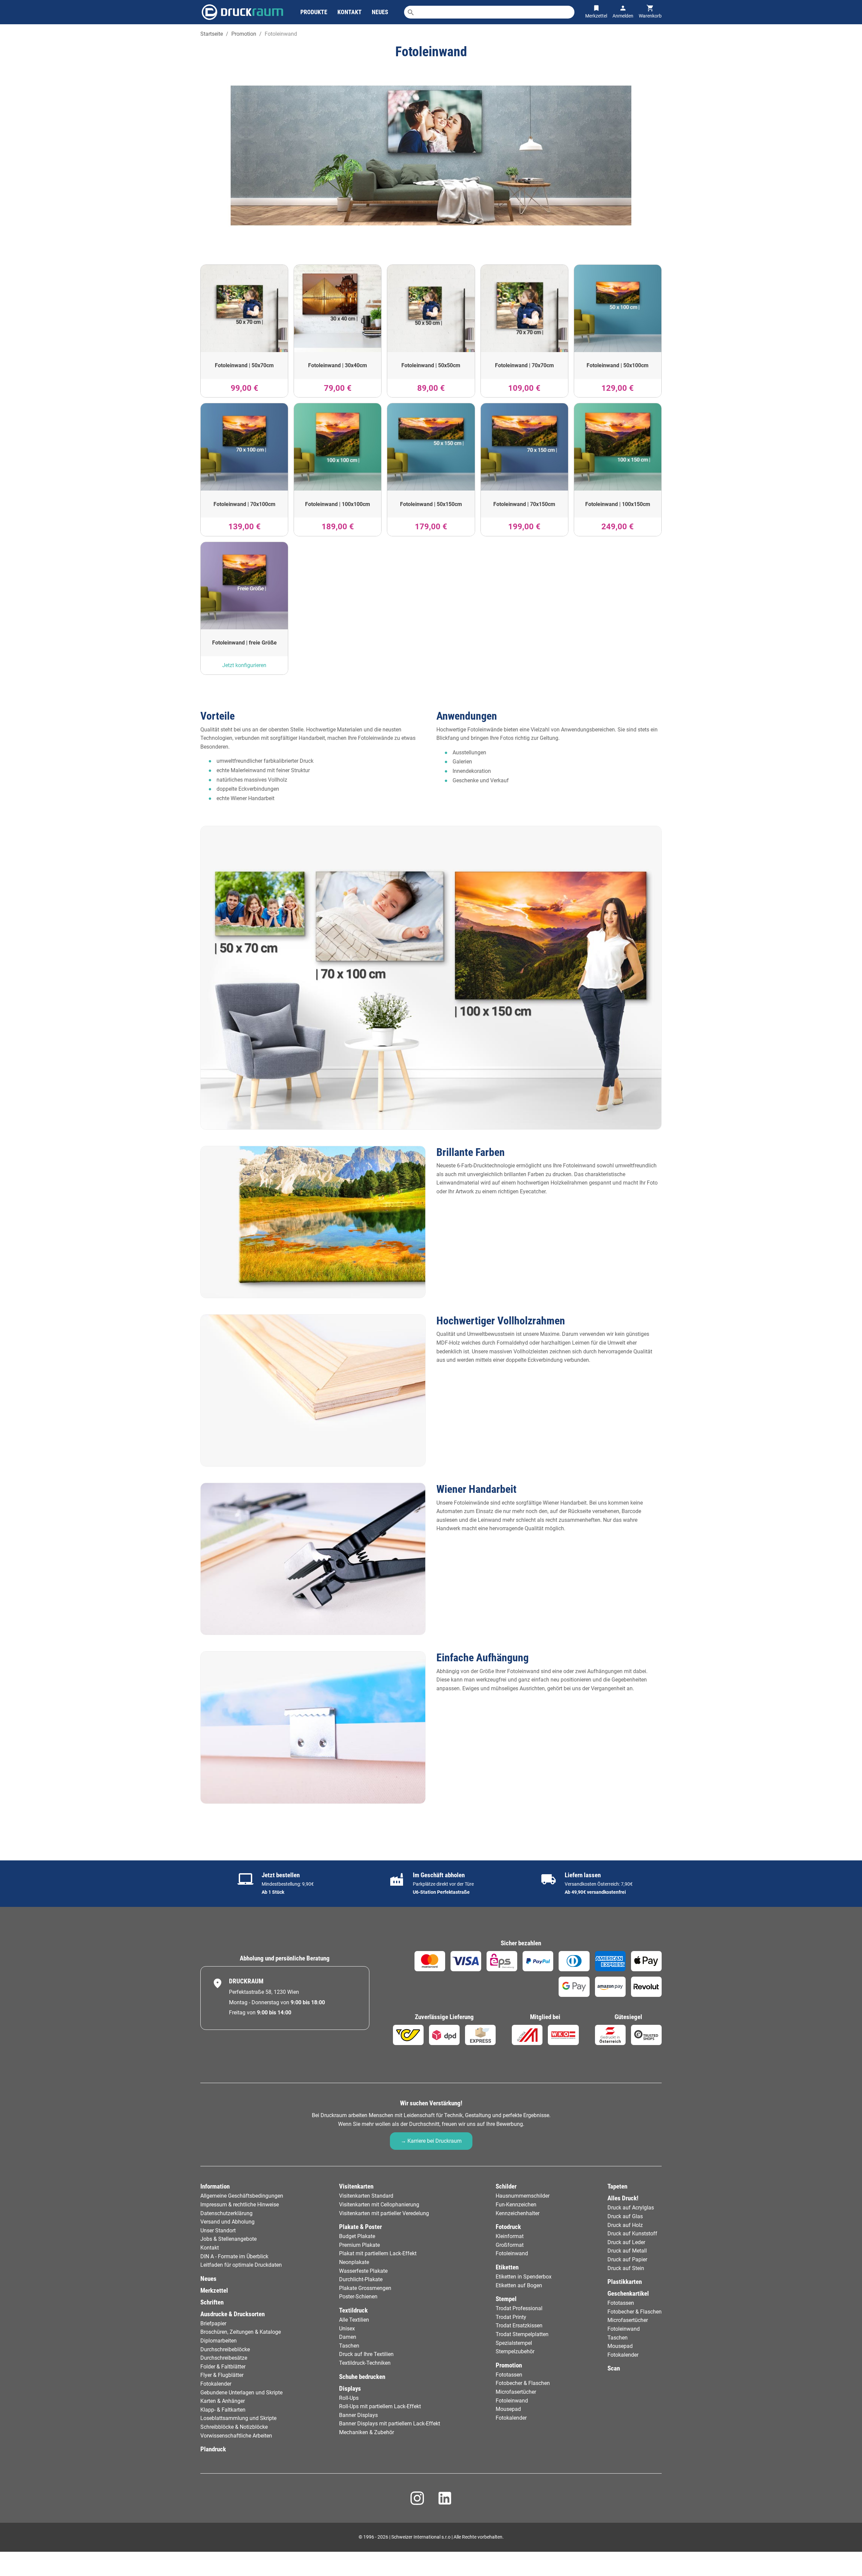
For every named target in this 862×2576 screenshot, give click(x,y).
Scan (614, 2368)
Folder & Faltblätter (223, 2367)
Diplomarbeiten (219, 2341)
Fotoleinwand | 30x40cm (338, 365)
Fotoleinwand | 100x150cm (618, 504)
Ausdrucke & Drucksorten (233, 2314)
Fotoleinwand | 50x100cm (618, 365)
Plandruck (213, 2449)
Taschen (349, 2346)
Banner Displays (358, 2415)
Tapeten (617, 2186)
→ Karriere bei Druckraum (431, 2141)
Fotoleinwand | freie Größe (244, 643)
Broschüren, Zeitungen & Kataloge (241, 2332)
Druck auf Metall (627, 2251)
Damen (348, 2337)
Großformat (510, 2245)
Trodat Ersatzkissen (519, 2326)
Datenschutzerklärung (226, 2213)
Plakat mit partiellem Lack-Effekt (378, 2253)
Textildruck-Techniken (365, 2363)
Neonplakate (354, 2262)
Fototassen (509, 2375)
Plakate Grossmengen (365, 2288)
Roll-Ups (349, 2398)
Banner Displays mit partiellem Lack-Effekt (390, 2424)
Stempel (506, 2299)
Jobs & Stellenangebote (228, 2239)
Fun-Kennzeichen (516, 2205)
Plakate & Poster (360, 2227)
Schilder (506, 2186)
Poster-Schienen (358, 2297)
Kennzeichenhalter (518, 2213)
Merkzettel (214, 2290)
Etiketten (507, 2267)
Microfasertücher (516, 2392)
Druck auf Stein (626, 2268)
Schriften (212, 2302)
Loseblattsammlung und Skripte (238, 2418)
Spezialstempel (514, 2343)
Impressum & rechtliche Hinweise (240, 2205)
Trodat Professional (519, 2308)
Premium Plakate (359, 2245)
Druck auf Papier (627, 2259)
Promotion (509, 2365)
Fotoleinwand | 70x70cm (524, 365)
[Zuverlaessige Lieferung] (408, 2035)
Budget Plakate (357, 2236)
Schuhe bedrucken (362, 2377)
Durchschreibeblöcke (225, 2349)
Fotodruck (508, 2227)
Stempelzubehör (515, 2351)
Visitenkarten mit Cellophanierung (379, 2205)
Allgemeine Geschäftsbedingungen (242, 2196)
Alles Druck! (623, 2198)
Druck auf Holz (625, 2225)
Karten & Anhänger (223, 2401)
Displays (350, 2389)
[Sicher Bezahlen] (430, 1961)
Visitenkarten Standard (366, 2196)
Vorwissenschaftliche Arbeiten (236, 2436)
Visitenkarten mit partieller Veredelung (384, 2213)
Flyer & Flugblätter (222, 2375)
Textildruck (353, 2310)
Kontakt (210, 2248)
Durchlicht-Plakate (361, 2279)
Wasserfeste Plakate (363, 2271)
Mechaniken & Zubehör (367, 2432)
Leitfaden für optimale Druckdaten (241, 2265)
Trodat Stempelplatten (522, 2334)
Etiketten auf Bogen (519, 2285)
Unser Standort (218, 2231)
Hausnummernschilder (523, 2196)
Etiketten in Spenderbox (524, 2277)
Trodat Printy (511, 2317)
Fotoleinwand (512, 2253)
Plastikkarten (625, 2282)
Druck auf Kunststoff (632, 2234)
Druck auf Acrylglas (631, 2208)
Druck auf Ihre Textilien (366, 2354)
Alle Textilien (354, 2320)
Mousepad (508, 2409)
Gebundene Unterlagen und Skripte (241, 2393)
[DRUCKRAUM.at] (242, 12)
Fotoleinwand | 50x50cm (431, 365)
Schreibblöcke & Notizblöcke (234, 2427)
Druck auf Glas (625, 2216)
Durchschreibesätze (224, 2358)
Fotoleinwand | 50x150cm (431, 504)
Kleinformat (510, 2236)
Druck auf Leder (626, 2242)
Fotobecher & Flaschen (523, 2383)
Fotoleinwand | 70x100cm (244, 504)
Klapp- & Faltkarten (223, 2410)
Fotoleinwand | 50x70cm (244, 365)
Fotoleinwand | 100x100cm (338, 504)
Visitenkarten (356, 2186)
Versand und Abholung (227, 2222)
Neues (208, 2279)
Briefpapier (213, 2323)
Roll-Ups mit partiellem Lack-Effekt (380, 2406)
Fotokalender (216, 2384)
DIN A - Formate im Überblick (234, 2256)
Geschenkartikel (628, 2294)
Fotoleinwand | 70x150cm (524, 504)
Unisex (347, 2329)
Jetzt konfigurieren (244, 665)
